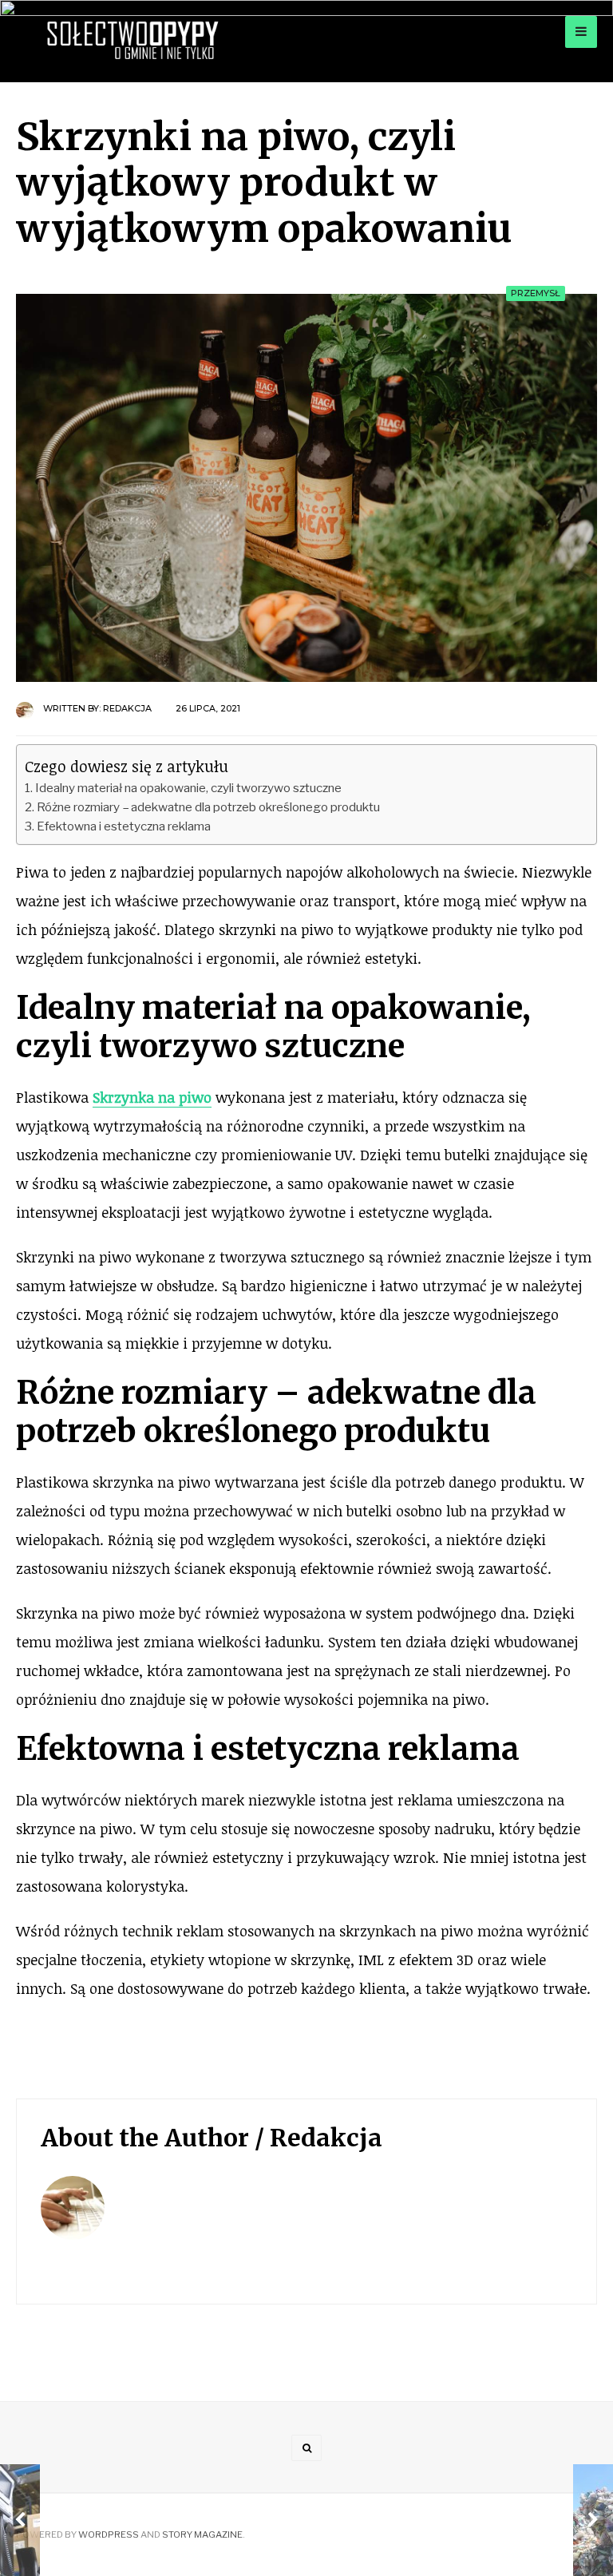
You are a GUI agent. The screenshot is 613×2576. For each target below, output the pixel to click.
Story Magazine (202, 2534)
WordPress (109, 2534)
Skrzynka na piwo (152, 1097)
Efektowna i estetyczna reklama (124, 826)
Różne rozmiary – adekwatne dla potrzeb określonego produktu (208, 807)
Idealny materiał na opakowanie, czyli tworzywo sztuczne (188, 788)
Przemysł (536, 293)
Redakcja (127, 708)
